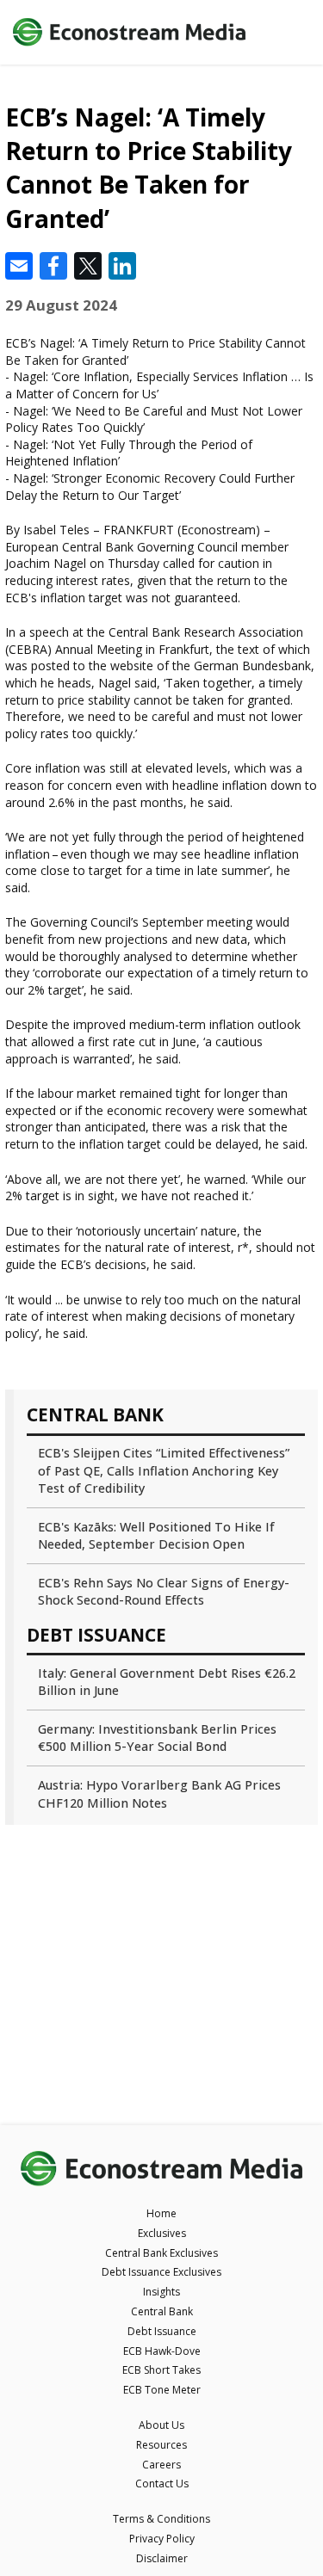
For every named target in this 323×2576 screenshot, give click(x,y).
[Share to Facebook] (53, 266)
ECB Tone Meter (162, 2390)
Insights (161, 2292)
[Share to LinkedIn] (122, 266)
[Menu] (291, 32)
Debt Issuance (162, 2331)
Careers (161, 2465)
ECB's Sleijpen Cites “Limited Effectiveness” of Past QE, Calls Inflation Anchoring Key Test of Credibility (164, 1470)
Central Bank (162, 2311)
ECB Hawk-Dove (162, 2351)
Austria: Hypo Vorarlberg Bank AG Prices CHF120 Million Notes (159, 1793)
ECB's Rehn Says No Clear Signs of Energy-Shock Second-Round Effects (164, 1591)
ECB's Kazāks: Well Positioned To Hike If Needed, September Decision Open (156, 1535)
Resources (161, 2445)
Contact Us (162, 2484)
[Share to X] (88, 266)
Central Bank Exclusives (161, 2253)
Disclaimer (162, 2558)
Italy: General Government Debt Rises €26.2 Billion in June (167, 1682)
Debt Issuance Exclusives (161, 2272)
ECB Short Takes (161, 2370)
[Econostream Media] (129, 33)
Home (161, 2213)
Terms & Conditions (161, 2519)
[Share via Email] (19, 266)
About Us (161, 2425)
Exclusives (162, 2233)
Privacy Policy (162, 2539)
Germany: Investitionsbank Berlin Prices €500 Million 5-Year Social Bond (157, 1738)
